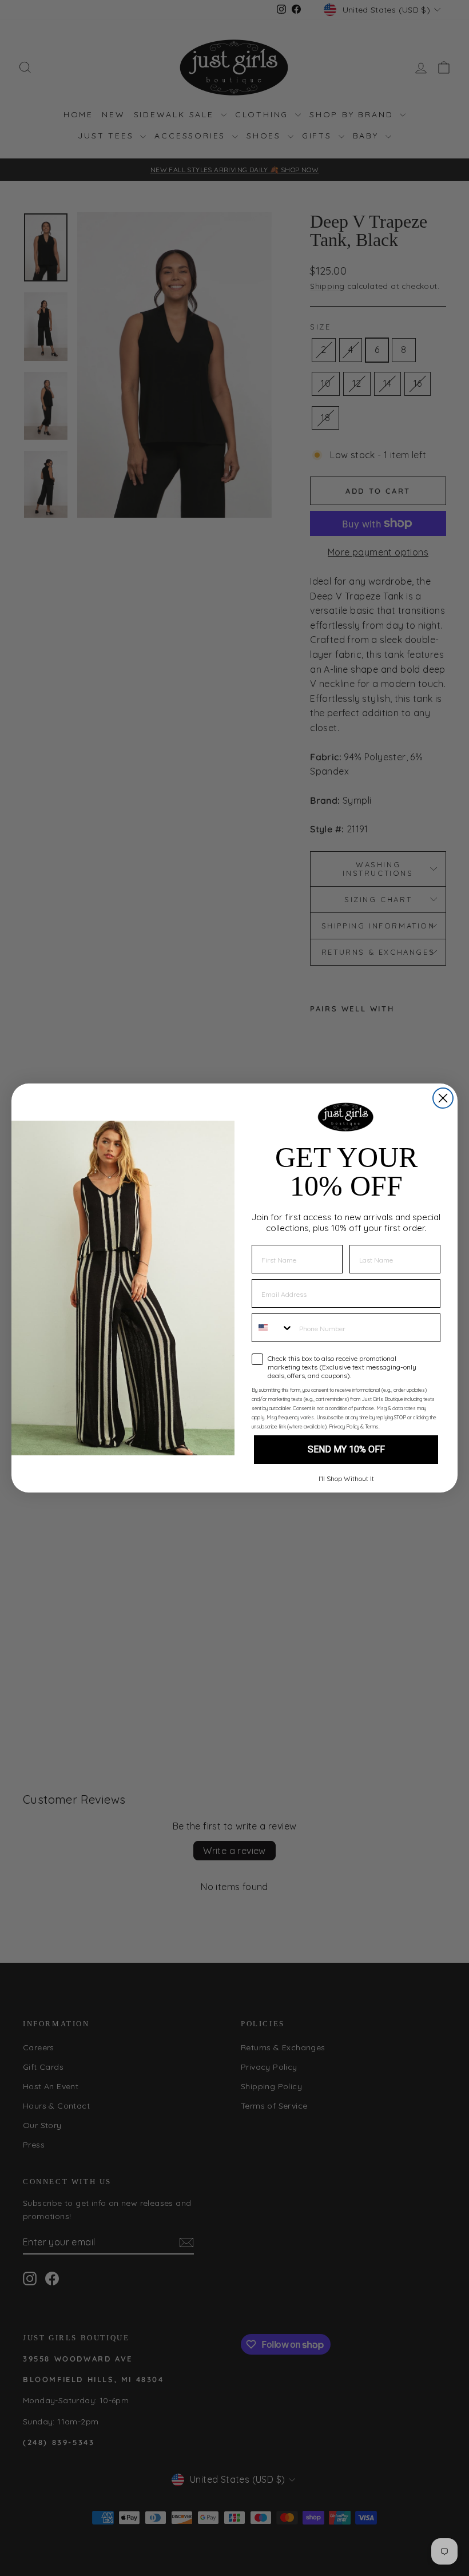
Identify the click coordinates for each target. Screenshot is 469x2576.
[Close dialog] (443, 1098)
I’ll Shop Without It (346, 1478)
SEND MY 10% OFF (346, 1449)
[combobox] (273, 1328)
